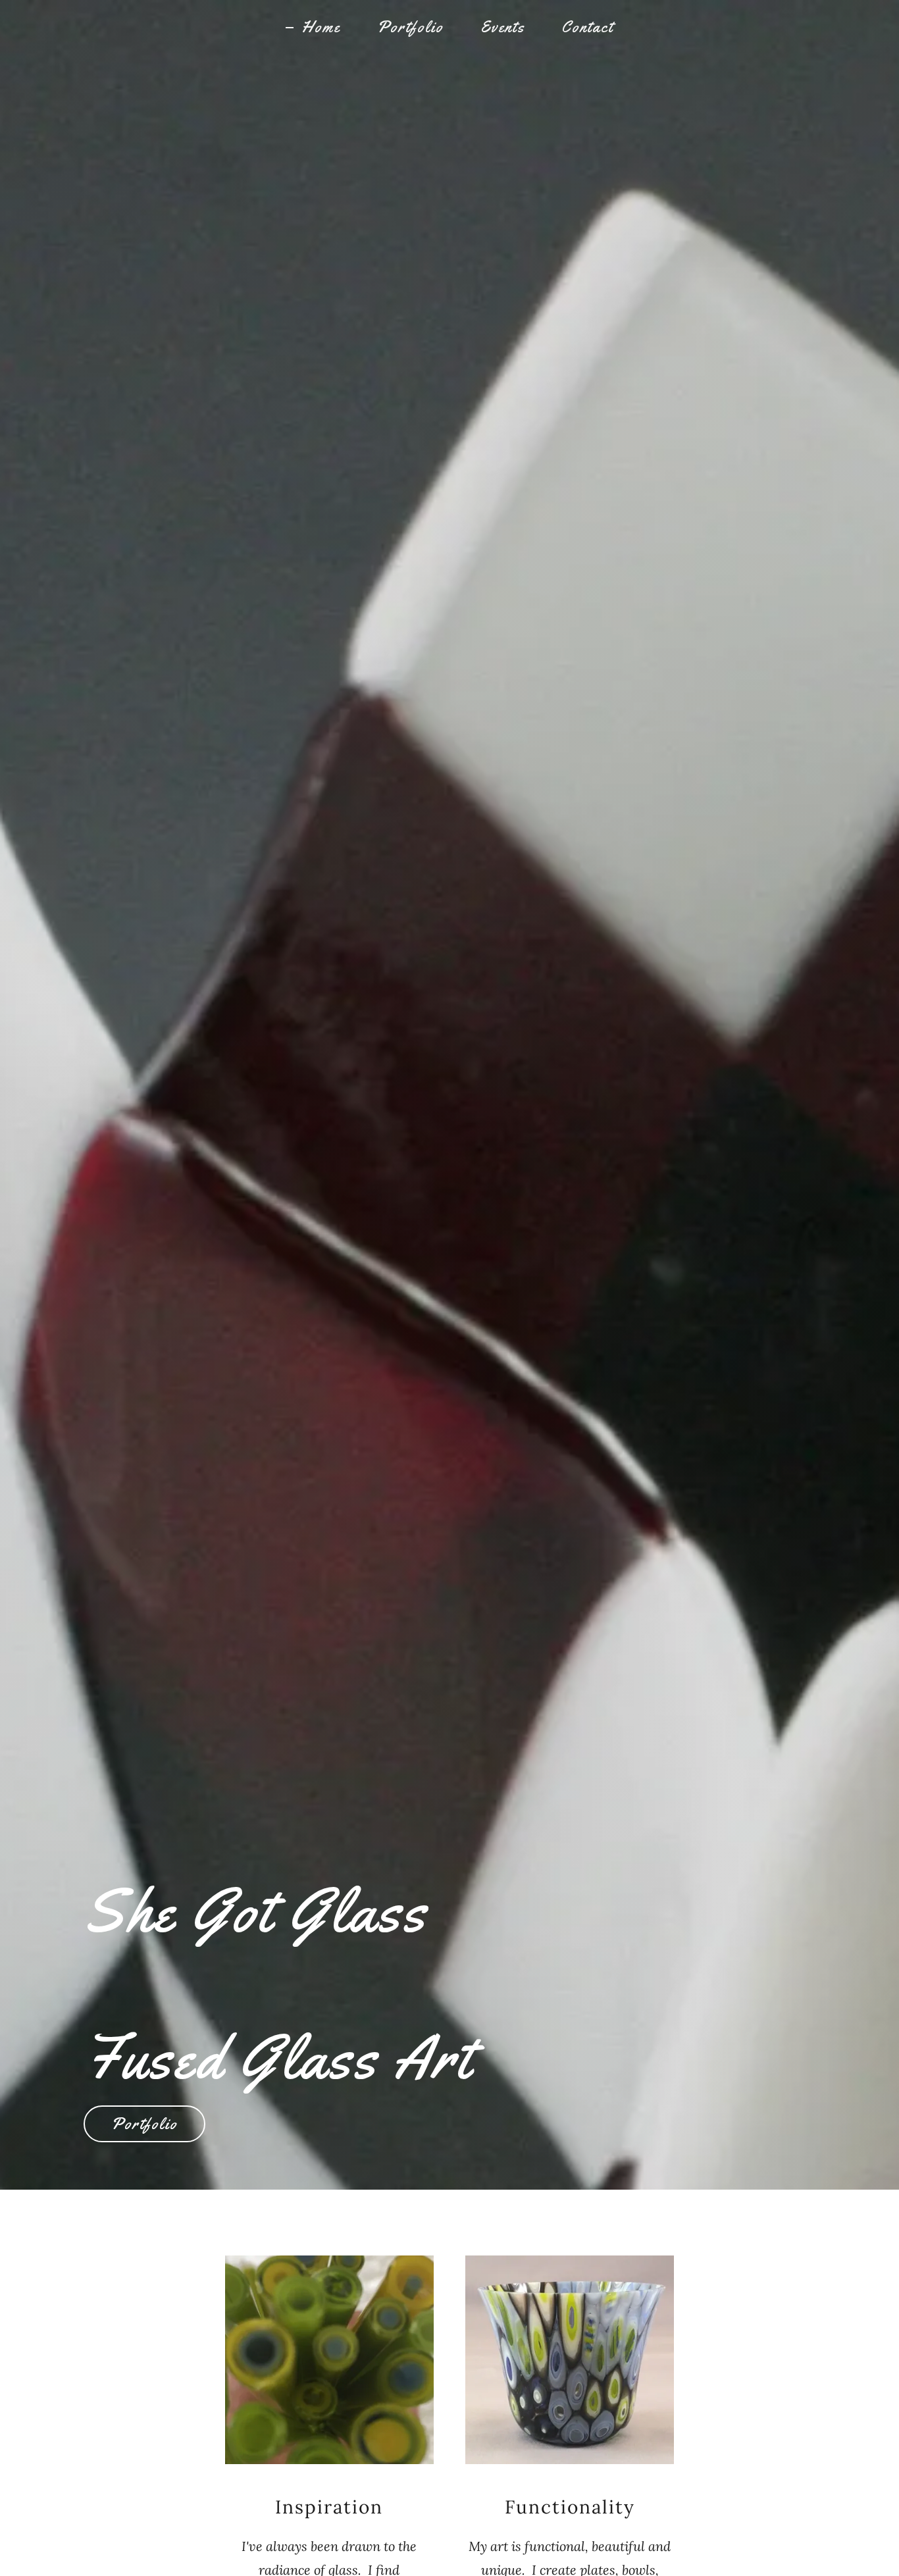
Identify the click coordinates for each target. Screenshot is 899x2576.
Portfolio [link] (410, 27)
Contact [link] (587, 27)
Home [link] (321, 27)
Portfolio (144, 2124)
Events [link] (502, 27)
